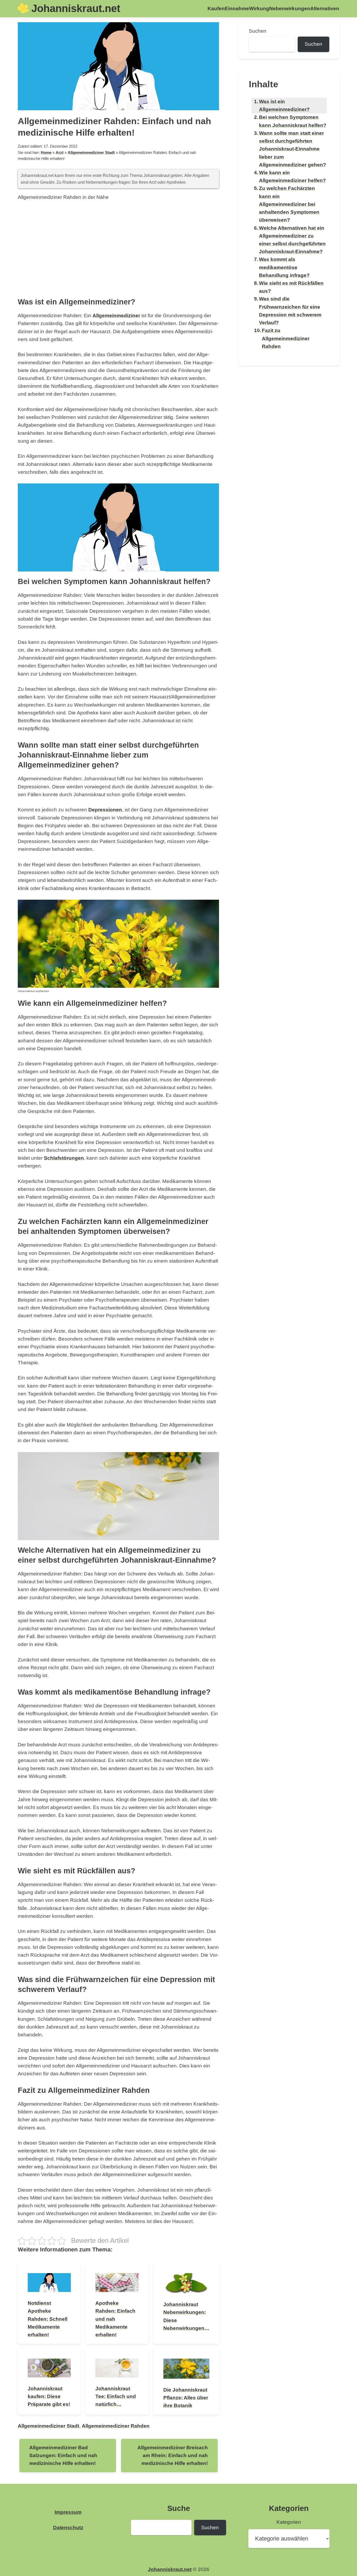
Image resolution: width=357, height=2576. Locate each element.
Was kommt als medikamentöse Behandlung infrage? (284, 267)
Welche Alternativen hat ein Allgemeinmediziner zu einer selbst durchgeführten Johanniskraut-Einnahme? (292, 240)
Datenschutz (68, 2528)
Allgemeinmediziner (116, 316)
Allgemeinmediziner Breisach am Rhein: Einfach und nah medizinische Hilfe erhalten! (173, 2455)
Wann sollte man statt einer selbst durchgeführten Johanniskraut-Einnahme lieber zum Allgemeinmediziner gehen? (293, 149)
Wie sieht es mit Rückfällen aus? (291, 287)
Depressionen (105, 810)
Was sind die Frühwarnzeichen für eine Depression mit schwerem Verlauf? (290, 311)
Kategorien (289, 2522)
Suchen (258, 31)
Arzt (60, 153)
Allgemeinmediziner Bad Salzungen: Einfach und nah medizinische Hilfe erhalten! (63, 2455)
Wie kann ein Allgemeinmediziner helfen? (292, 177)
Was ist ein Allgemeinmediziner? (284, 105)
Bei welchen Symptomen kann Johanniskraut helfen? (293, 121)
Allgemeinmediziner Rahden (116, 2426)
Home (46, 153)
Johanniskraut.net (76, 8)
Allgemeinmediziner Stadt (91, 153)
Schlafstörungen (64, 1158)
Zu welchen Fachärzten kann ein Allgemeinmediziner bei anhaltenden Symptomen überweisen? (289, 204)
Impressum (68, 2512)
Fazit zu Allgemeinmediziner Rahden (286, 338)
